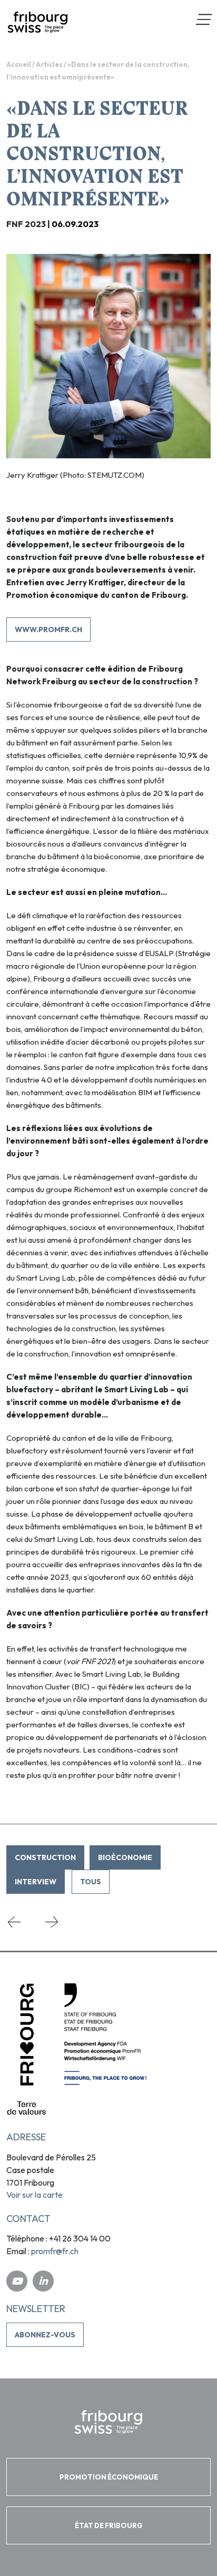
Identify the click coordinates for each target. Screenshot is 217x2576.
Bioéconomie (125, 1857)
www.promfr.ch (48, 630)
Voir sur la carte (34, 2195)
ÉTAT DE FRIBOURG (109, 2525)
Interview (36, 1882)
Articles (49, 64)
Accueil (19, 64)
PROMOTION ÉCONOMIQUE (109, 2477)
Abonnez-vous (45, 2335)
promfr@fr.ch (55, 2251)
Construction (45, 1857)
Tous (91, 1882)
